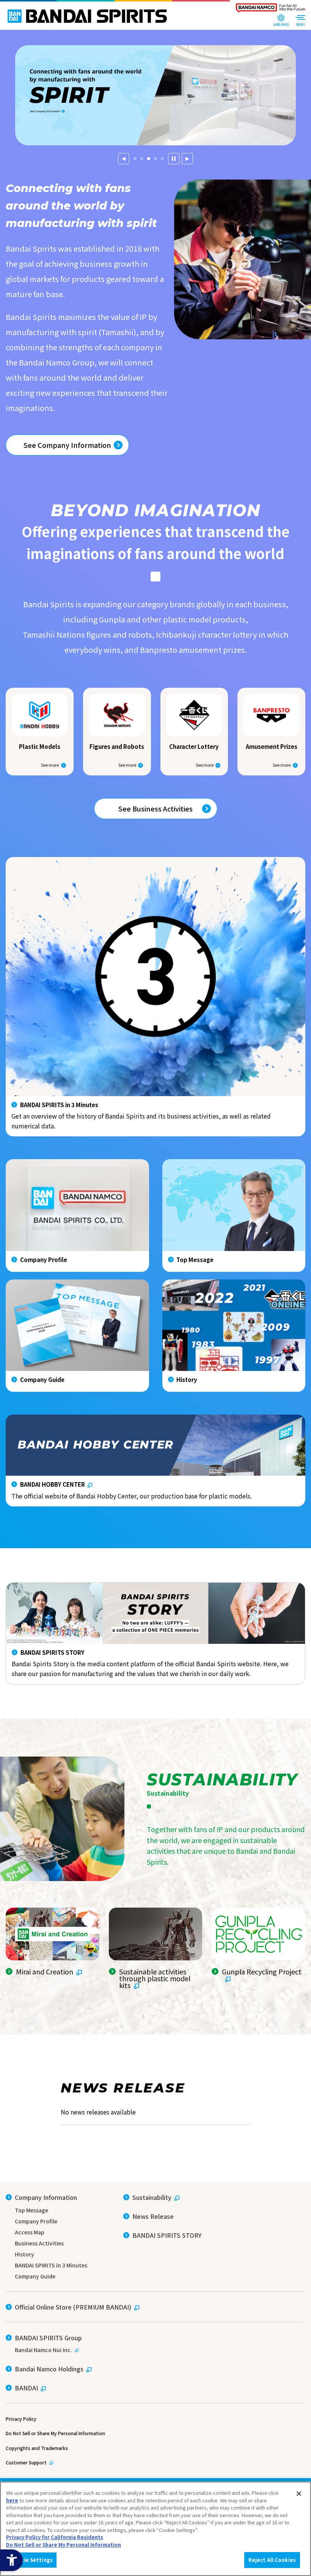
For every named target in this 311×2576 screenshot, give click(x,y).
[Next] (187, 159)
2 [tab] (142, 163)
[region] (155, 2529)
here (12, 2500)
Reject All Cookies (272, 2560)
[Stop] (174, 159)
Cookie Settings (31, 2560)
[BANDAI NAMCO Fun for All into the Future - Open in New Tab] (270, 10)
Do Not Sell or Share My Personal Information (55, 2433)
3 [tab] (149, 163)
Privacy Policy (21, 2419)
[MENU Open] (300, 21)
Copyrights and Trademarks (37, 2448)
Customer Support (26, 2462)
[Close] (299, 2494)
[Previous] (124, 159)
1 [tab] (135, 163)
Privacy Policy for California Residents (55, 2537)
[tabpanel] (155, 95)
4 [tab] (155, 163)
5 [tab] (162, 163)
